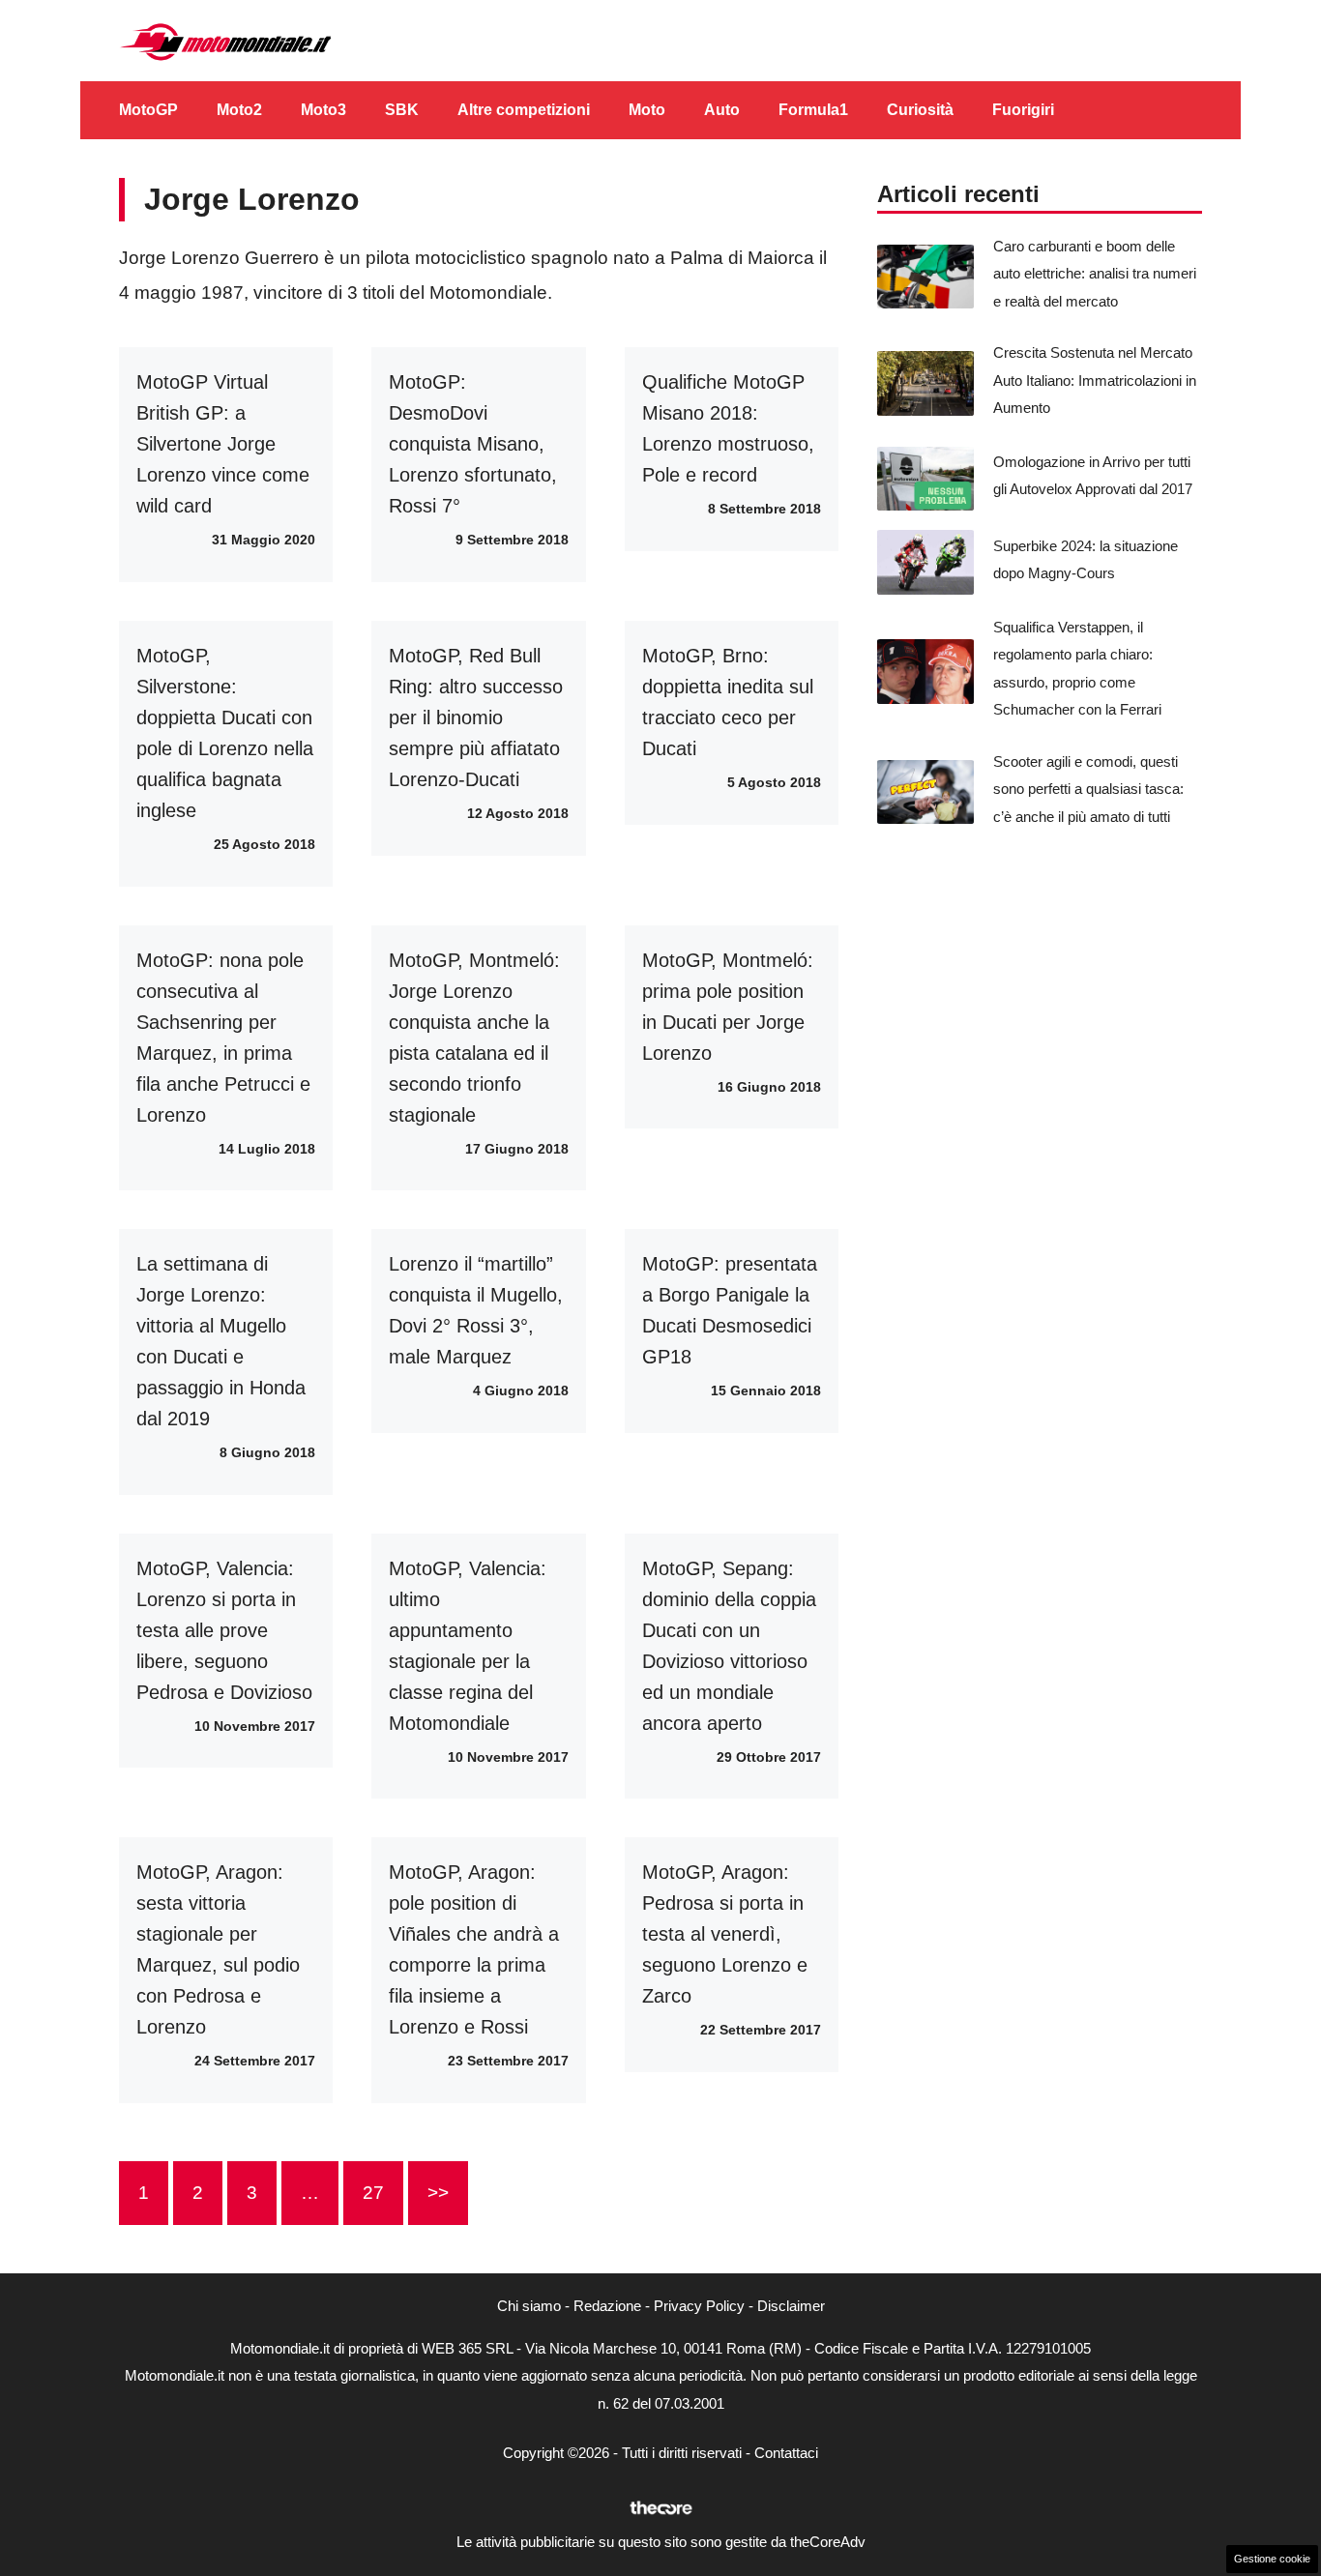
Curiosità (920, 110)
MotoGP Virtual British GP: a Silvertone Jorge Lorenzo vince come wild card (223, 444)
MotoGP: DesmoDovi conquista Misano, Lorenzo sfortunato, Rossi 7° (473, 444)
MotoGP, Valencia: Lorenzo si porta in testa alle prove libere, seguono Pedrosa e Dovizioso (224, 1630)
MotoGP (148, 110)
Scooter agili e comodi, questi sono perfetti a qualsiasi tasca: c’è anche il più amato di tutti (1088, 789)
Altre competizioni (524, 110)
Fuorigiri (1023, 110)
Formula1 (813, 110)
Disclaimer (791, 2306)
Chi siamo (529, 2306)
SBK (402, 110)
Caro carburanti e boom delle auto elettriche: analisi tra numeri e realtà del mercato (1095, 274)
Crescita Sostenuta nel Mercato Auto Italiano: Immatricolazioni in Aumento (1095, 380)
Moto (647, 110)
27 (373, 2193)
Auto (722, 110)
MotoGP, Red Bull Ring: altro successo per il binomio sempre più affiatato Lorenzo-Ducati (476, 717)
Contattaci (786, 2453)
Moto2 (239, 110)
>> (438, 2193)
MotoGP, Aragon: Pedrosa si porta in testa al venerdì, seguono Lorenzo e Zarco (725, 1934)
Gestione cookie (1272, 2559)
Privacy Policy (699, 2306)
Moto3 (323, 110)
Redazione (607, 2306)
